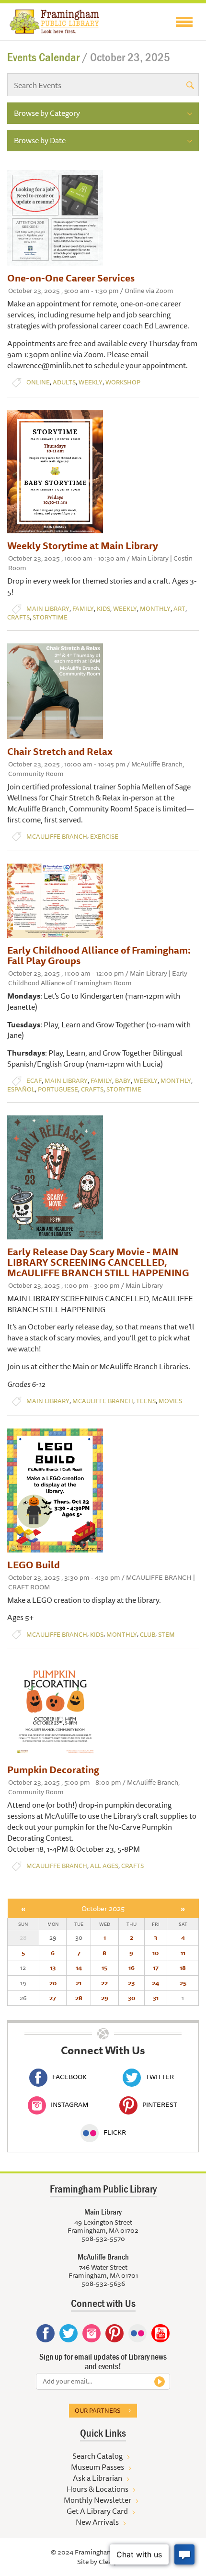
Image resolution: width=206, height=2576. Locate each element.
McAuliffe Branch (57, 837)
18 (183, 1968)
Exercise (104, 837)
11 (183, 1953)
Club (148, 1635)
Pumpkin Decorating (53, 1770)
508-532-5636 (103, 2284)
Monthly (155, 609)
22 (104, 1983)
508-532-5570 (103, 2239)
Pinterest (160, 2104)
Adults (64, 382)
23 (131, 1983)
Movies (170, 1401)
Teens (146, 1401)
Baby (123, 1081)
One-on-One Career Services (71, 278)
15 (104, 1968)
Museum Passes (97, 2467)
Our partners (97, 2410)
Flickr (115, 2132)
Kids (103, 609)
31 (156, 1998)
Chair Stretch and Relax (60, 751)
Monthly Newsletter (97, 2500)
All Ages (104, 1866)
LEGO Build (34, 1565)
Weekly (91, 382)
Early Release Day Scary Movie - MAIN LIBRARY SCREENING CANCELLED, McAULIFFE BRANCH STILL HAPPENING (98, 1262)
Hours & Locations (97, 2489)
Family (83, 609)
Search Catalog (97, 2456)
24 (155, 1983)
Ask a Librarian (97, 2478)
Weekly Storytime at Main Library (83, 546)
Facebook (69, 2077)
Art (179, 609)
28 (79, 1998)
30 (132, 1998)
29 (105, 1998)
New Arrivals (97, 2522)
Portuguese (58, 1089)
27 (53, 1998)
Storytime (50, 617)
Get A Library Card (97, 2511)
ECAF (34, 1081)
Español (21, 1089)
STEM (166, 1635)
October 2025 (103, 1908)
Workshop (123, 382)
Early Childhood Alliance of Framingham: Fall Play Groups (99, 955)
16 (132, 1968)
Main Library (48, 609)
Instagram (69, 2104)
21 (79, 1983)
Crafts (18, 617)
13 (53, 1968)
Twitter (160, 2077)
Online (38, 382)
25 (183, 1983)
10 (155, 1953)
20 (53, 1983)
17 (156, 1968)
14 (79, 1968)
